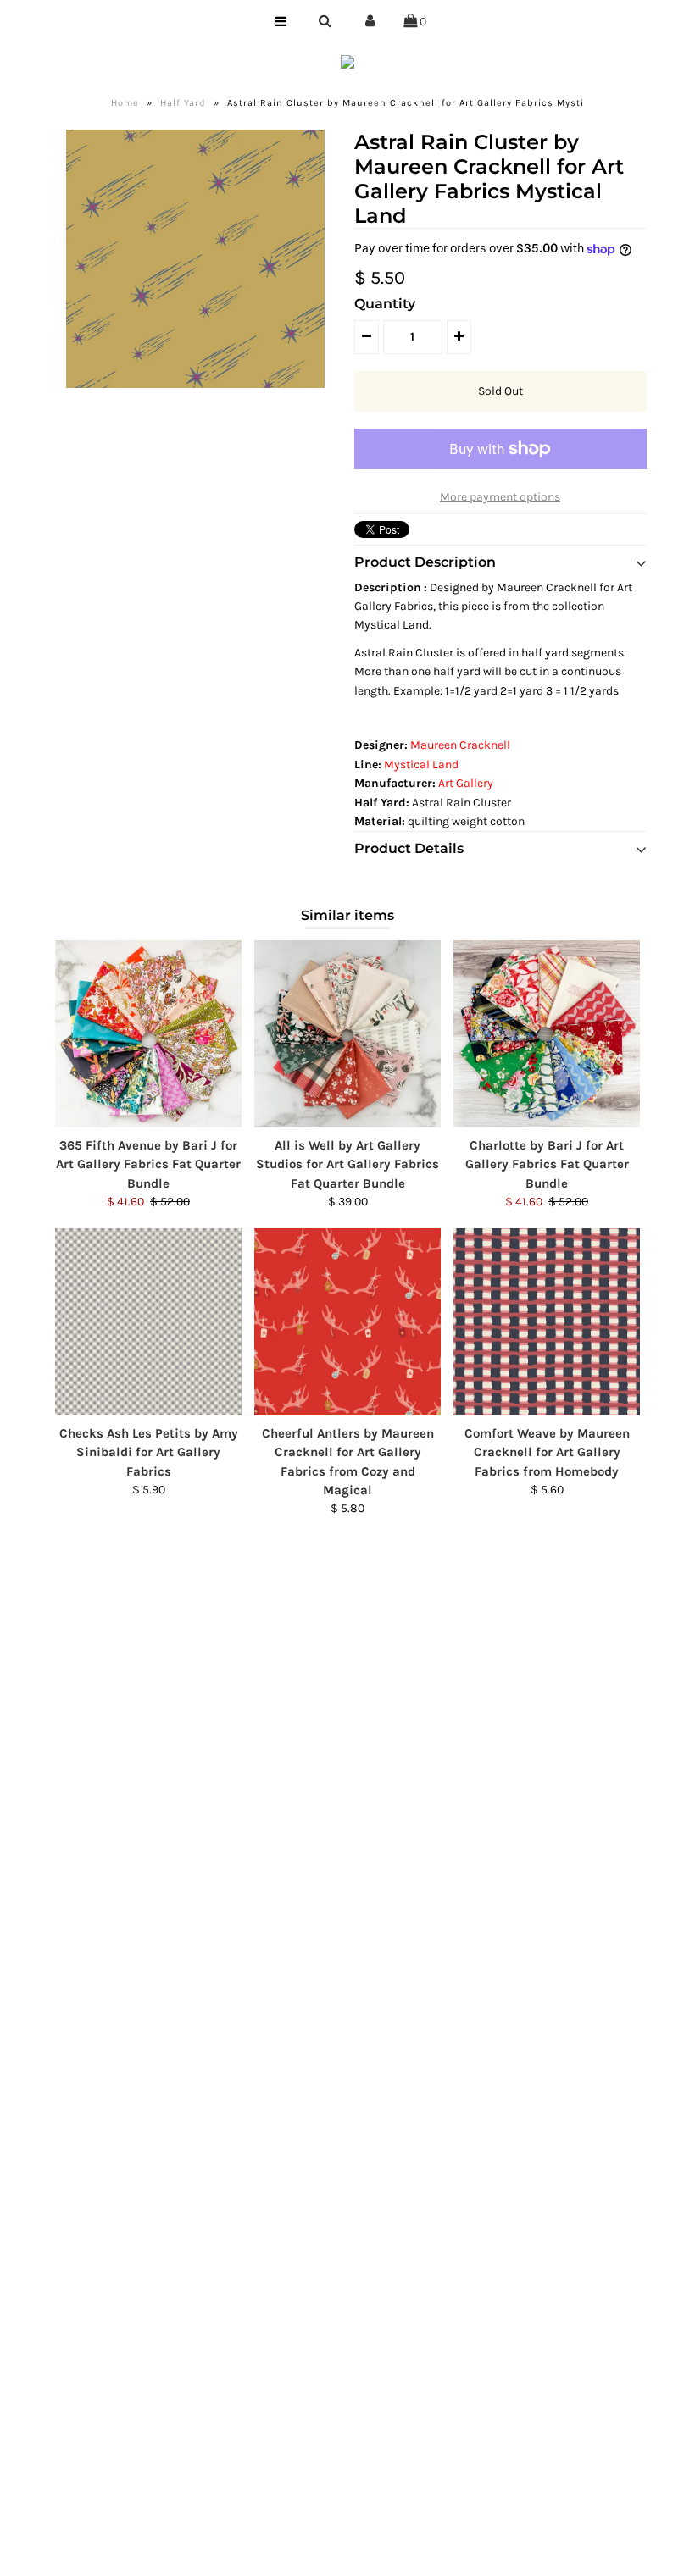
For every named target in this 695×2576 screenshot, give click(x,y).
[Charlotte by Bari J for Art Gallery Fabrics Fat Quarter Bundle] (547, 1033)
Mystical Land (421, 764)
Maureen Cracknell (460, 745)
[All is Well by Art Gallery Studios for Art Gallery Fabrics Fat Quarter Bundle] (347, 1033)
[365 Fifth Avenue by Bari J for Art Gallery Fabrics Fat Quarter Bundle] (148, 1033)
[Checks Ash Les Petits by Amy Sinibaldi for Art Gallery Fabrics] (148, 1321)
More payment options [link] (500, 497)
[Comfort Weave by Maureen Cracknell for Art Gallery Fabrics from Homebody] (547, 1321)
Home (125, 103)
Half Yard (183, 103)
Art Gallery (466, 783)
